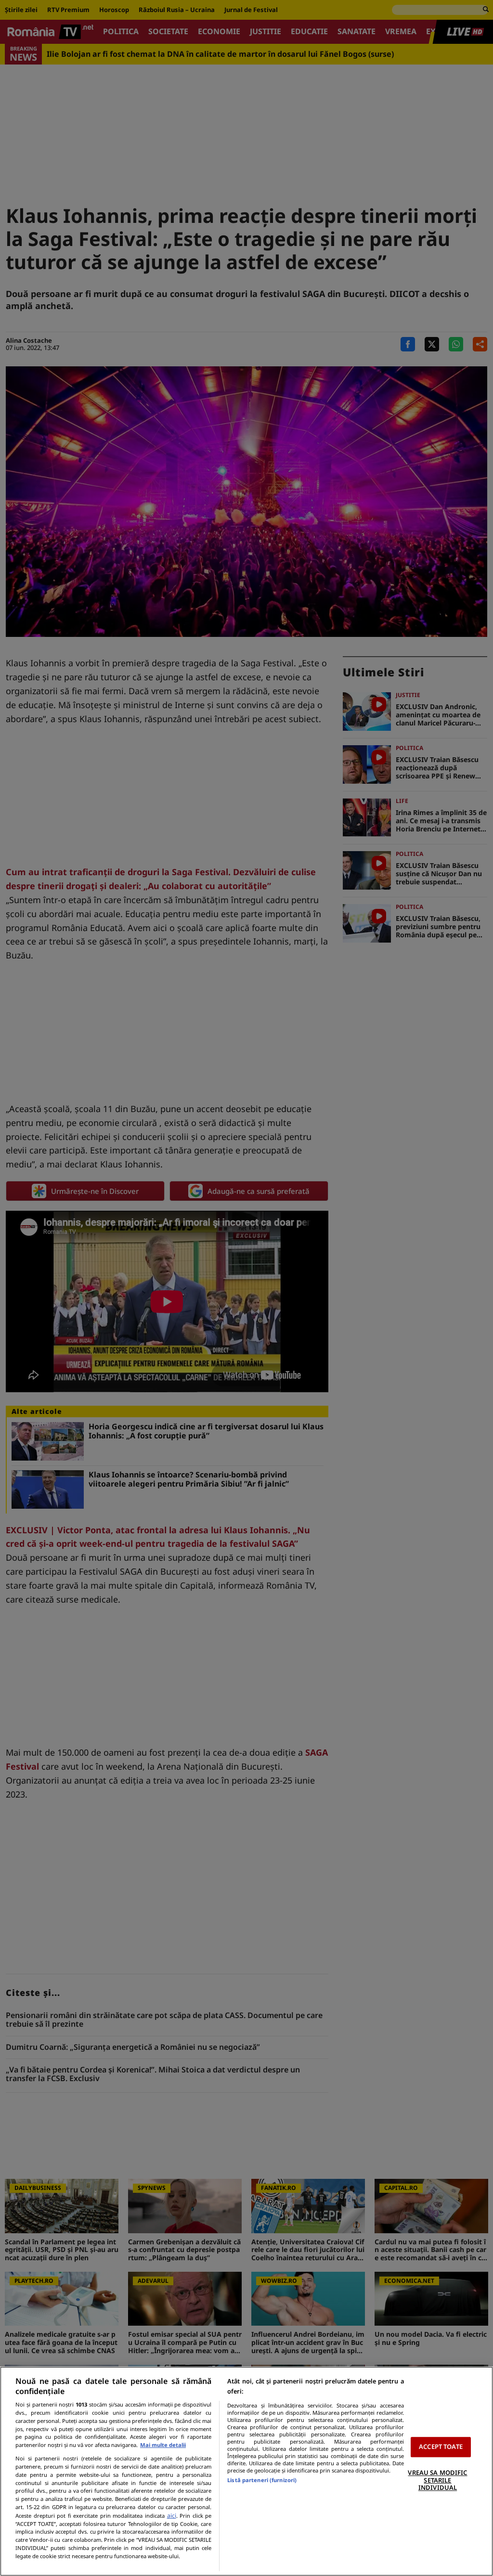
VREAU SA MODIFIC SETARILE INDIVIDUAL (437, 2480)
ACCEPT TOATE (441, 2447)
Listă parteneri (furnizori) (262, 2480)
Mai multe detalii (163, 2445)
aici (172, 2516)
